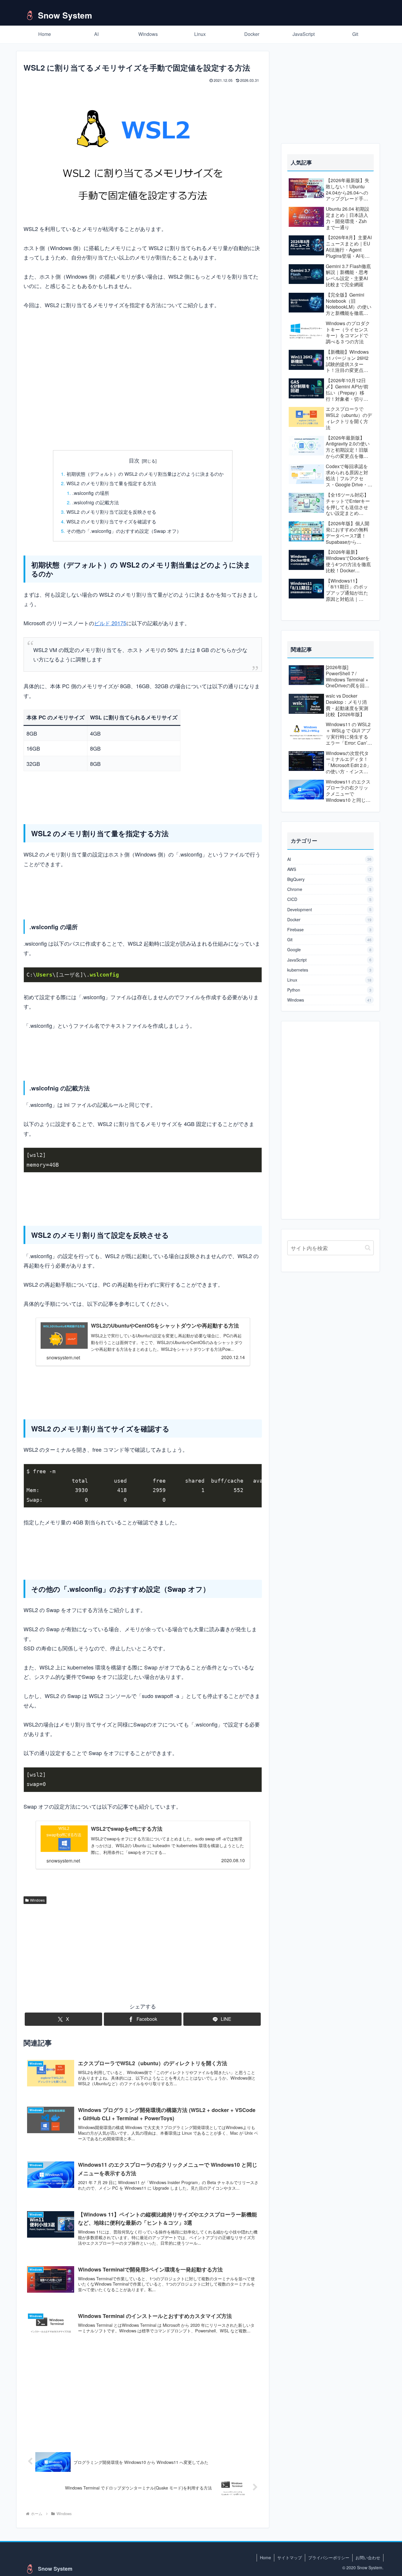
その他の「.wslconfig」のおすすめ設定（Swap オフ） (124, 531)
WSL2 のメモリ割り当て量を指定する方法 (111, 483)
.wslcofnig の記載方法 (96, 502)
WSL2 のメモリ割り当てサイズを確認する (111, 521)
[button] (368, 1248)
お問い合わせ (368, 2557)
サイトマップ (290, 2557)
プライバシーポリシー (329, 2557)
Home (265, 2557)
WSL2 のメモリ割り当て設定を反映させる (111, 512)
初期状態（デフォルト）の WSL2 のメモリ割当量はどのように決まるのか (145, 474)
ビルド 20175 (110, 623)
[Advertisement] (143, 399)
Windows (37, 1900)
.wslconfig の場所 (91, 493)
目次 (134, 460)
